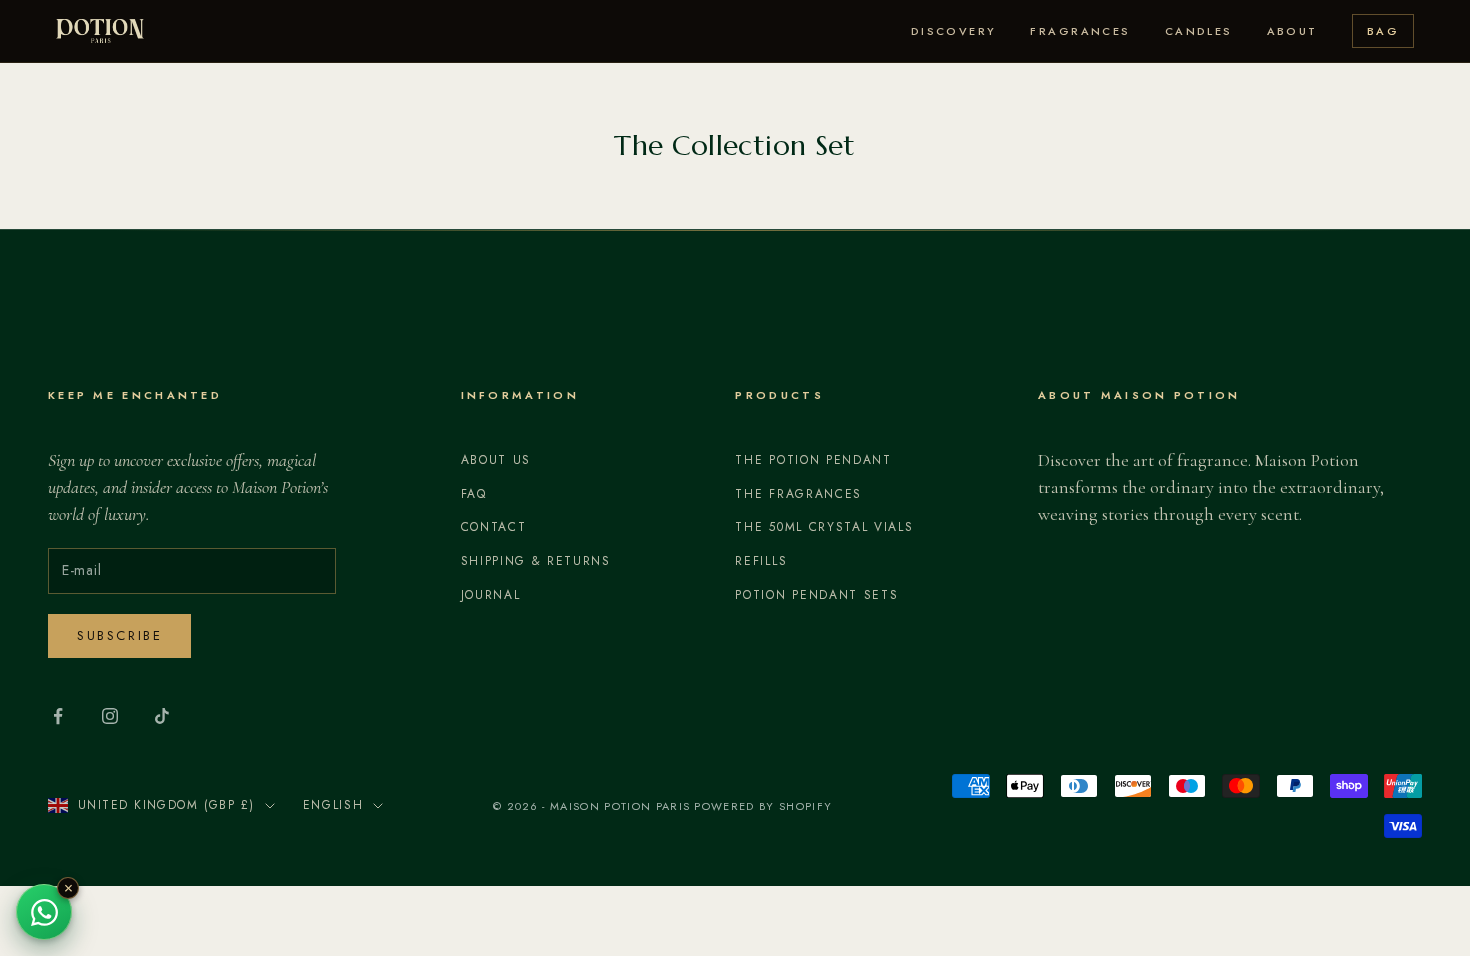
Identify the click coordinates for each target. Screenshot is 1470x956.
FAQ (474, 494)
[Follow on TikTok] (162, 716)
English (333, 805)
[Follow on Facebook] (58, 716)
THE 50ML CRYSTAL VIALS (824, 527)
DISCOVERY (954, 31)
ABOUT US (496, 460)
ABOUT (1292, 31)
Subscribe (119, 635)
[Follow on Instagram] (110, 716)
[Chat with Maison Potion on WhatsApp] (44, 912)
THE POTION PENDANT (813, 460)
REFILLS (761, 561)
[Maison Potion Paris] (100, 31)
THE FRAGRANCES (798, 494)
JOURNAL (491, 595)
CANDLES (1199, 31)
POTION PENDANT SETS (816, 595)
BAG (1383, 31)
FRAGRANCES (1080, 31)
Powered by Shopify (763, 806)
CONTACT (494, 527)
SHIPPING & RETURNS (536, 561)
